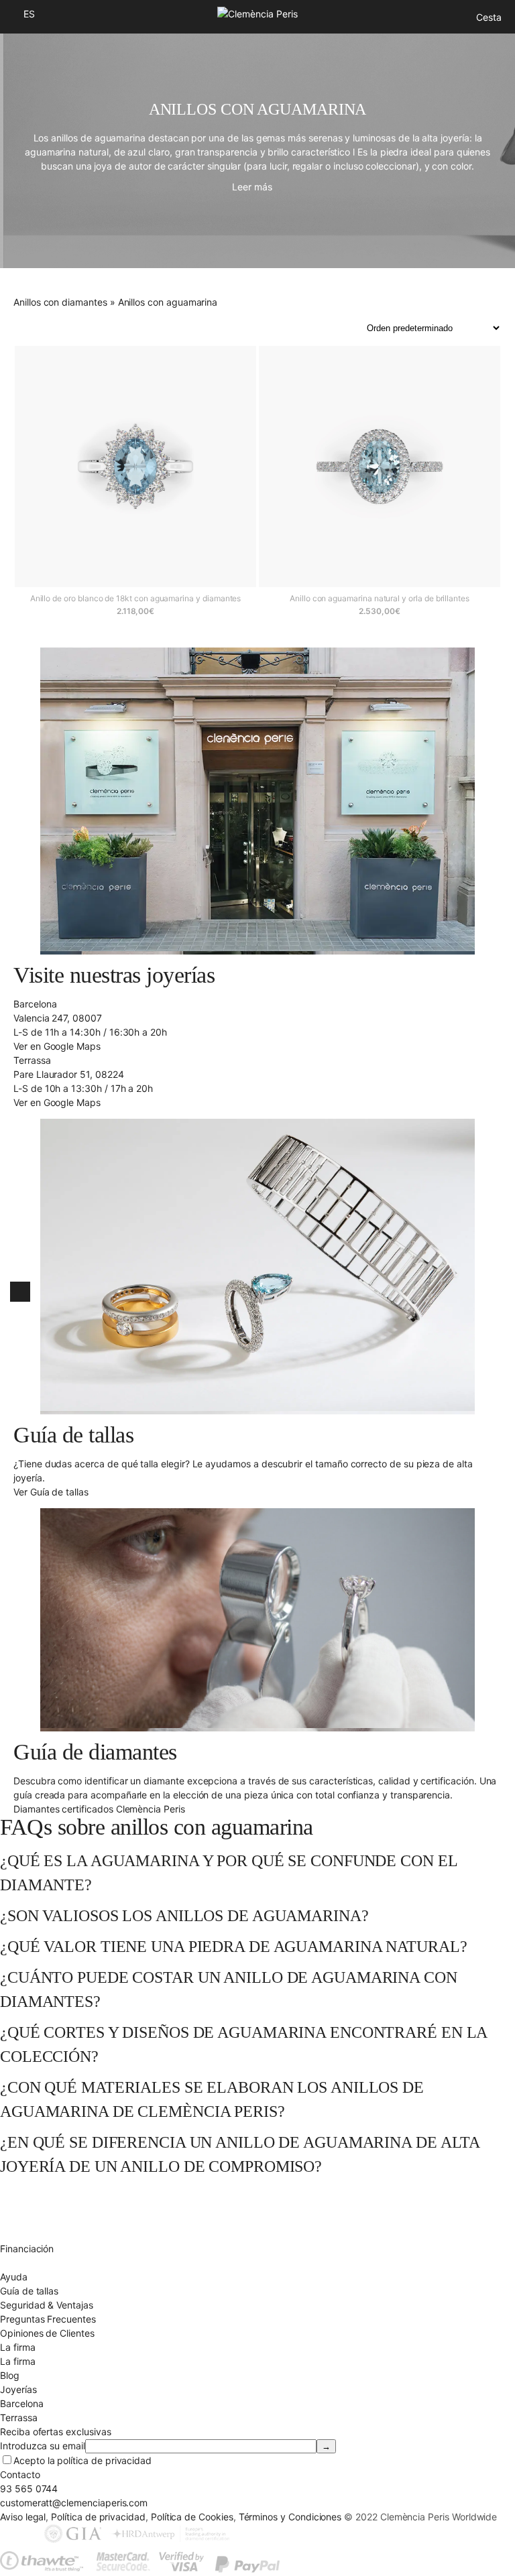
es (29, 14)
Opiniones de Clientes (47, 2333)
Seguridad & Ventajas (47, 2305)
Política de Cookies (192, 2517)
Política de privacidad (98, 2517)
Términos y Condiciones (290, 2517)
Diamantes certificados (50, 2263)
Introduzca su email (43, 2446)
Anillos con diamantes (60, 302)
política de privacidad (104, 2460)
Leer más (252, 187)
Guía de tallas (29, 2291)
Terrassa (19, 2417)
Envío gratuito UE (37, 2192)
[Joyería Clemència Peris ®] (257, 14)
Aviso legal (23, 2517)
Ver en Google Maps (57, 1046)
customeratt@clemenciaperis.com (74, 2503)
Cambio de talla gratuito (52, 2206)
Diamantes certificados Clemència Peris (99, 1809)
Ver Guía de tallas (51, 1492)
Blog (10, 2375)
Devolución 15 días (41, 2220)
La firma (18, 2361)
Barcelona (21, 2403)
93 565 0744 (29, 2489)
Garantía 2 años (34, 2234)
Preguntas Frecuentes (48, 2319)
